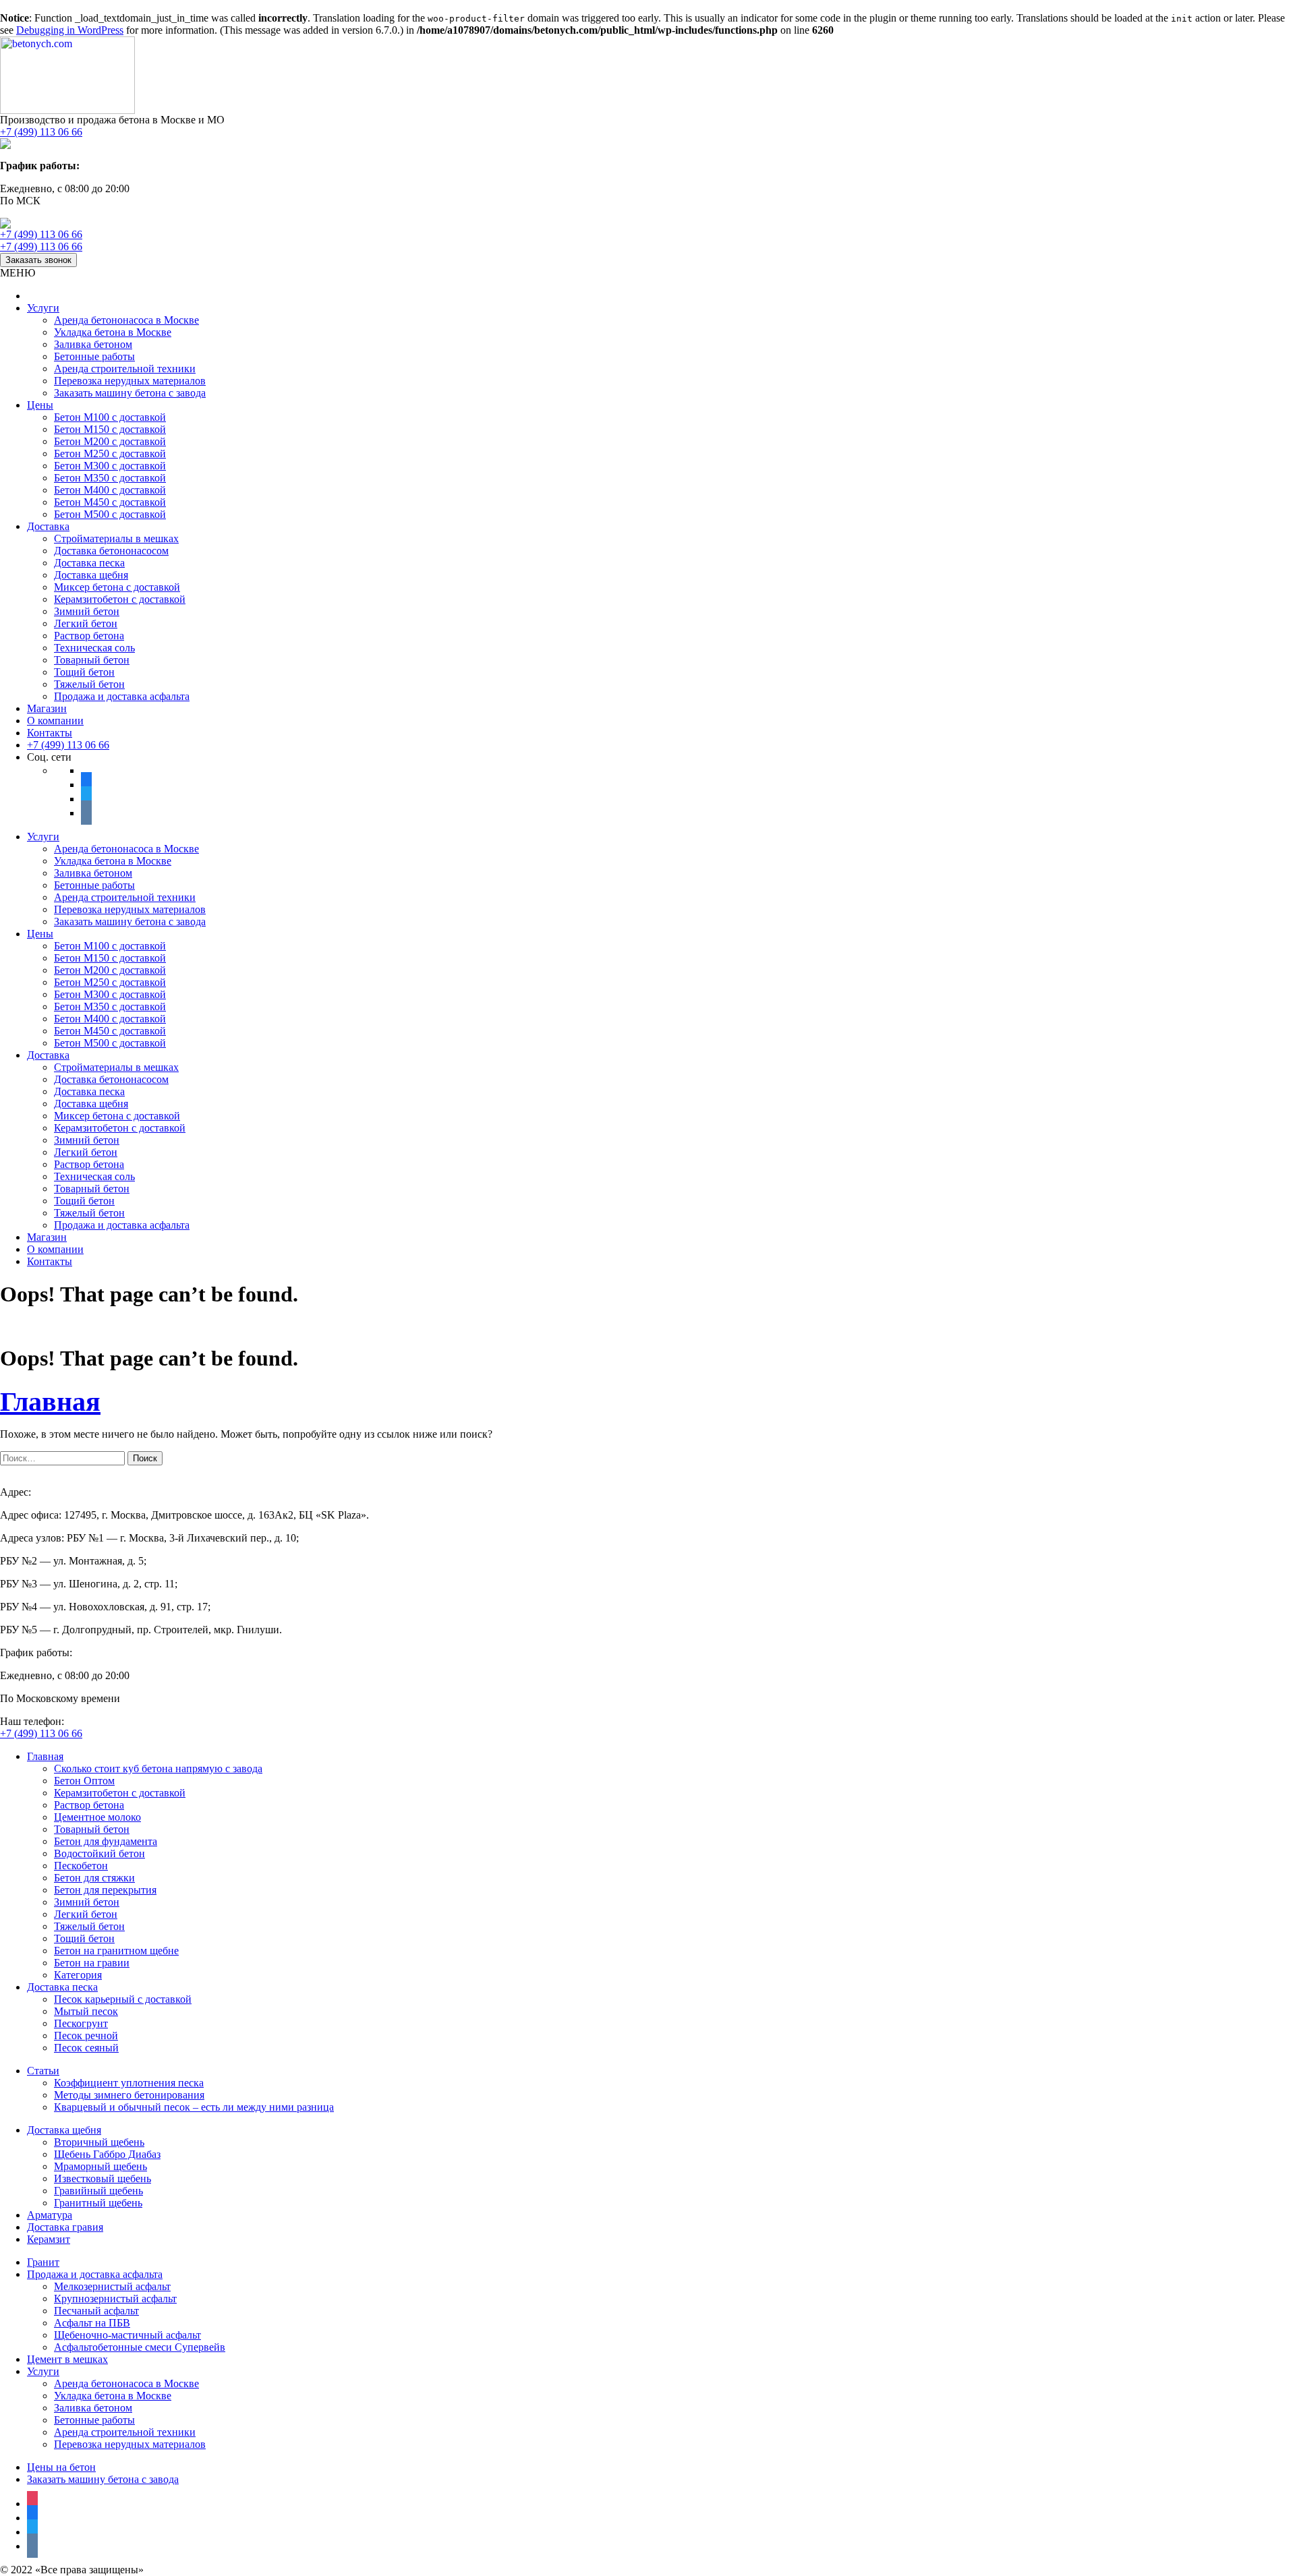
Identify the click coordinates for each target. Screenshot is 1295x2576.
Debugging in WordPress (70, 30)
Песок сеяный (86, 2048)
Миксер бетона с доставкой (117, 587)
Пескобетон (81, 1866)
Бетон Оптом (84, 1781)
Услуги (43, 308)
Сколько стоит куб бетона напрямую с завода (158, 1768)
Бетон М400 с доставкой (110, 490)
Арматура (50, 2215)
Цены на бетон (61, 2467)
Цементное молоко (97, 1817)
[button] (18, 273)
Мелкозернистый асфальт (112, 2286)
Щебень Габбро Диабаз (107, 2154)
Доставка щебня (91, 575)
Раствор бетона (89, 636)
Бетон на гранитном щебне (116, 1951)
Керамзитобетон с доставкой (120, 599)
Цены (40, 405)
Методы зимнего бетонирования (129, 2095)
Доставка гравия (65, 2227)
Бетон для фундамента (106, 1841)
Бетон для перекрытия (105, 1890)
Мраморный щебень (100, 2166)
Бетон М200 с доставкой (110, 441)
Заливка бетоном (93, 344)
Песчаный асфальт (96, 2311)
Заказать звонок (38, 260)
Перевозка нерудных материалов (130, 381)
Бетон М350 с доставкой (110, 478)
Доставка (48, 526)
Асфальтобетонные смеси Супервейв (140, 2347)
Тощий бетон (84, 672)
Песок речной (86, 2036)
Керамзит (49, 2239)
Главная (50, 1402)
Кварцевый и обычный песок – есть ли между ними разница (194, 2107)
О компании (55, 721)
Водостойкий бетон (99, 1853)
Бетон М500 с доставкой (110, 514)
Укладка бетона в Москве (113, 332)
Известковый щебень (103, 2178)
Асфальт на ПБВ (92, 2323)
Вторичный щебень (99, 2142)
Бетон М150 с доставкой (110, 429)
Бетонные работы (94, 356)
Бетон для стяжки (94, 1878)
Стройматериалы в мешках (116, 538)
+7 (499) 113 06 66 (41, 132)
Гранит (43, 2262)
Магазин (47, 708)
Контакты (50, 733)
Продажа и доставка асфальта (122, 696)
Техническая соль (94, 648)
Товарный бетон (92, 660)
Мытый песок (86, 2011)
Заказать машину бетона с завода (130, 393)
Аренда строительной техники (125, 369)
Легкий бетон (86, 623)
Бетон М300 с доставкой (110, 466)
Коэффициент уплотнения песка (129, 2083)
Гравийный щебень (98, 2191)
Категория (78, 1975)
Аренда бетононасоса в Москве (126, 320)
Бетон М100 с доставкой (110, 417)
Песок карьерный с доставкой (123, 1999)
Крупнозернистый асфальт (115, 2299)
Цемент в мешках (67, 2359)
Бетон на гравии (92, 1963)
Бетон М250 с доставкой (110, 453)
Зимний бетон (87, 611)
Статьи (43, 2071)
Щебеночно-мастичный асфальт (127, 2335)
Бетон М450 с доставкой (110, 502)
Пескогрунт (81, 2023)
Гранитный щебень (98, 2203)
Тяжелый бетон (89, 684)
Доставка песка (89, 563)
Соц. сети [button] (49, 757)
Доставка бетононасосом (111, 551)
